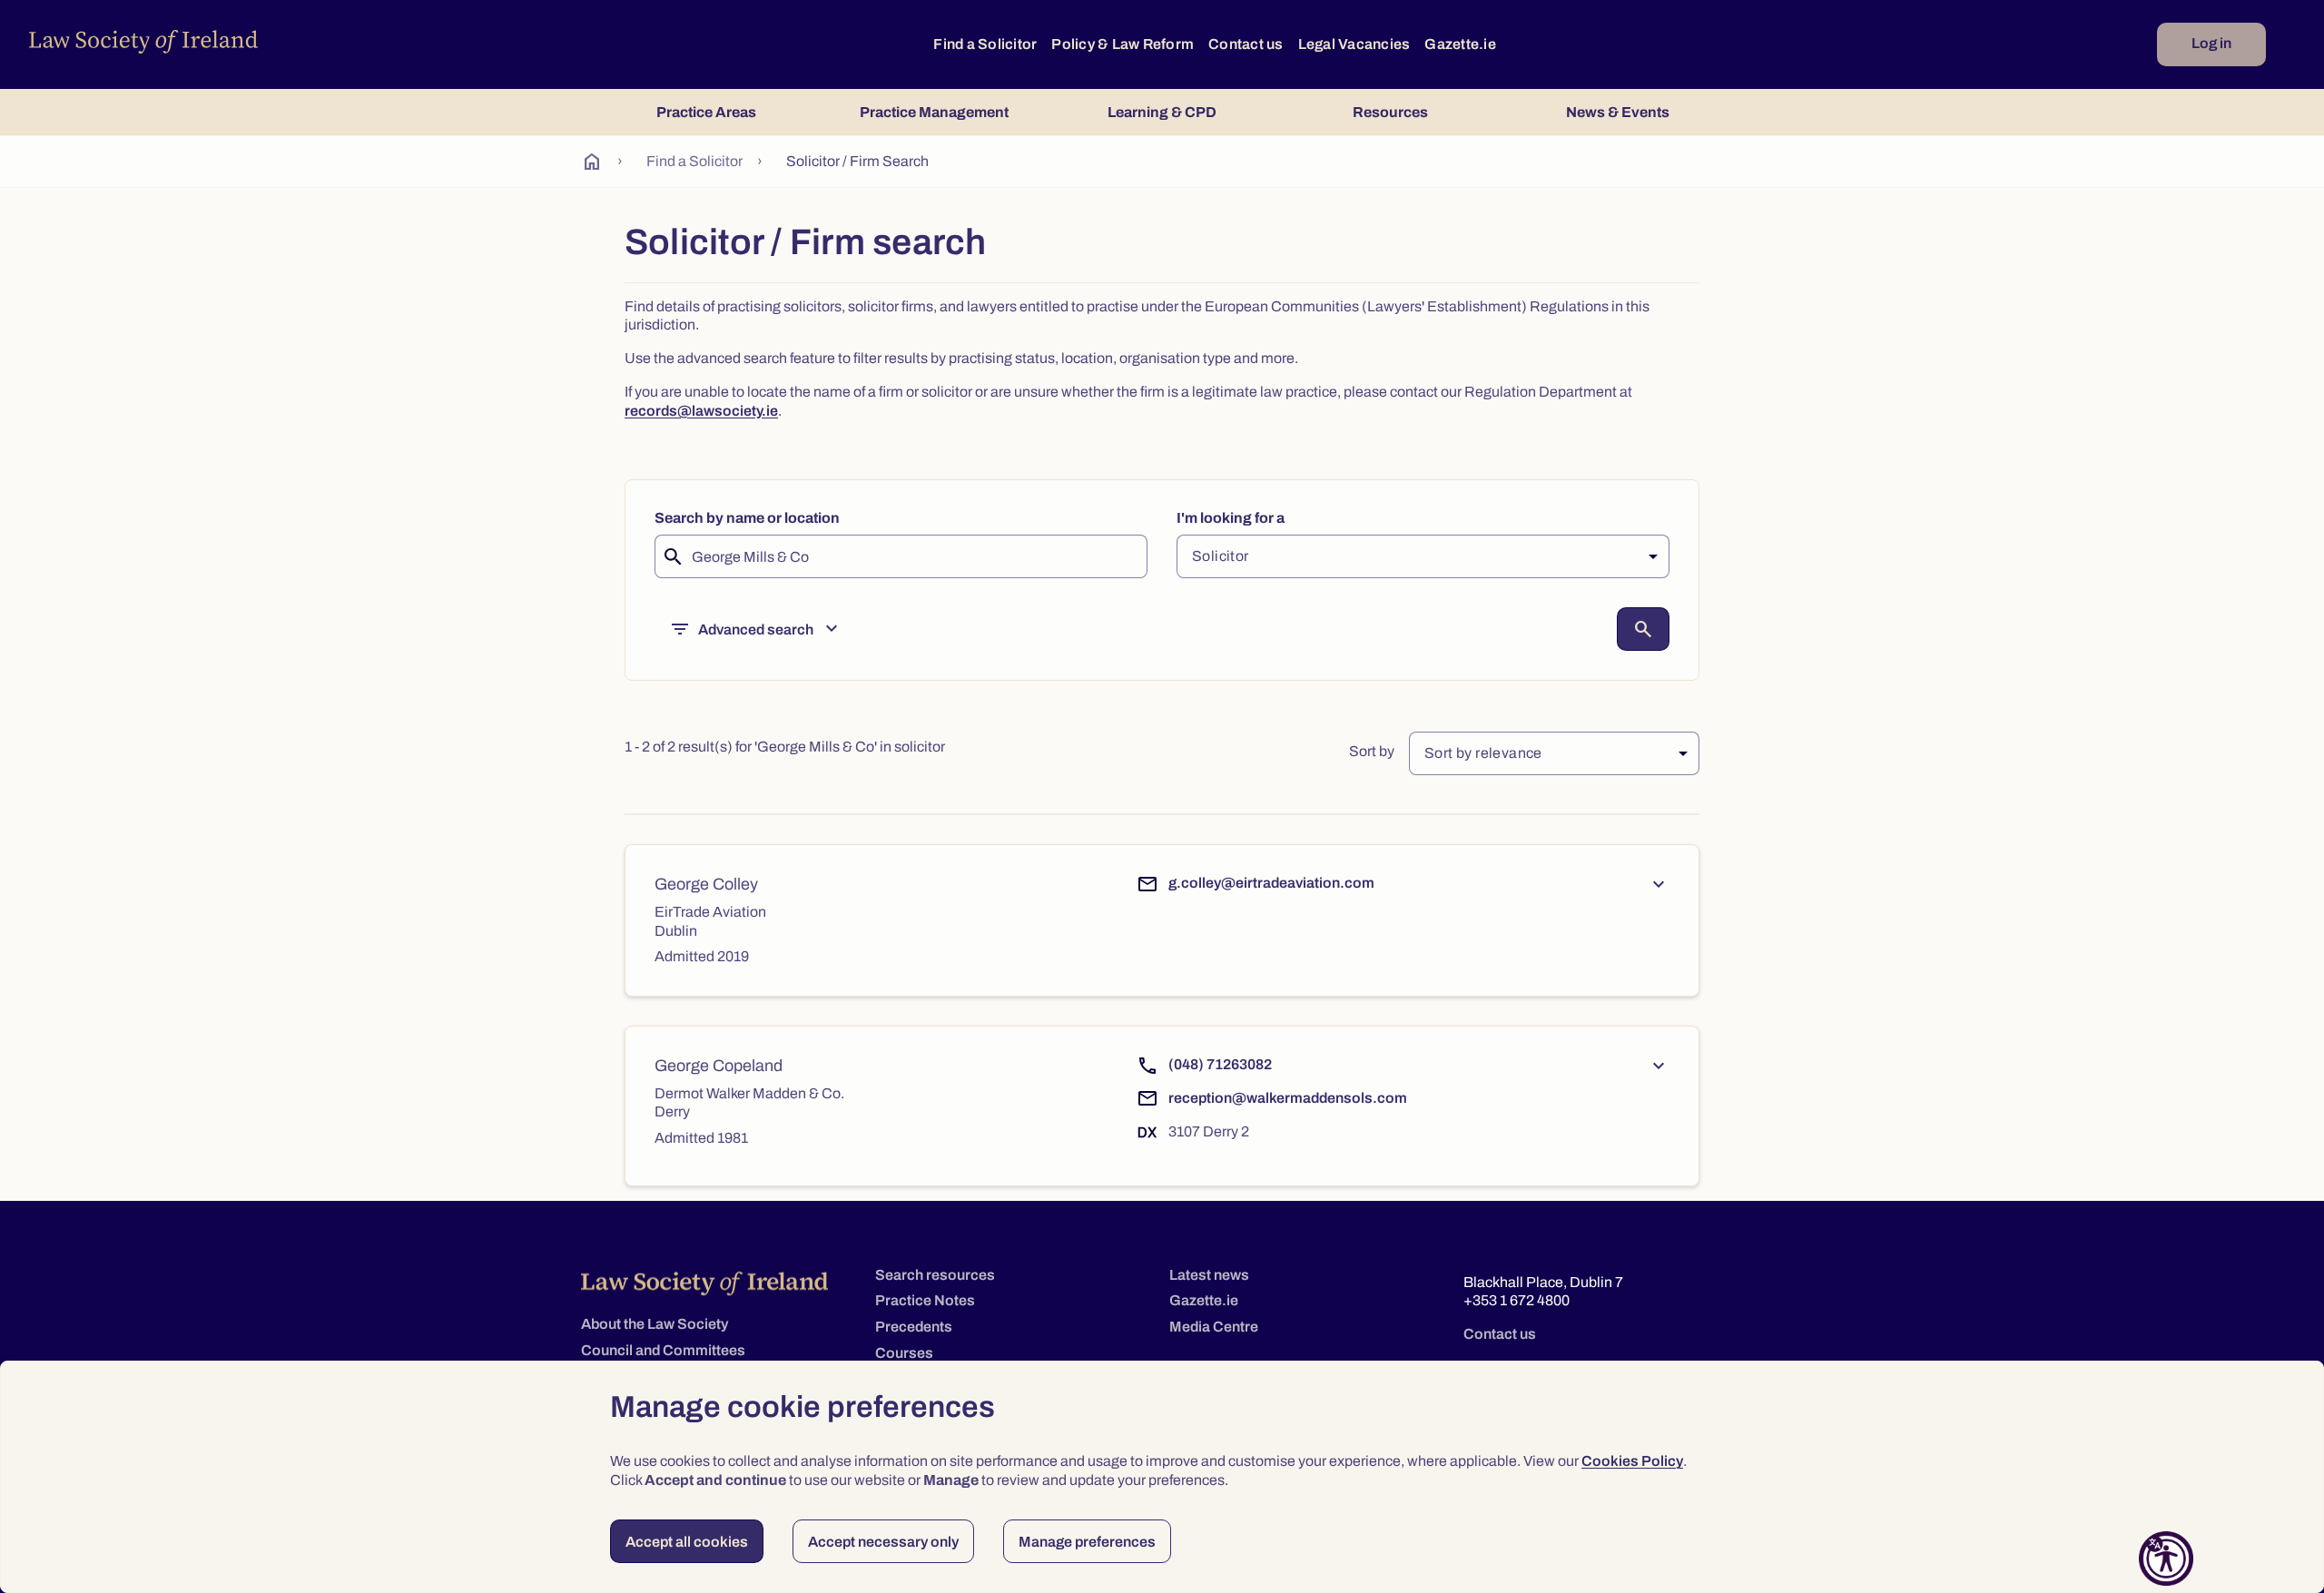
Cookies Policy (1632, 1461)
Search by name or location (747, 518)
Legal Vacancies (1354, 44)
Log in (2211, 43)
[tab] (706, 112)
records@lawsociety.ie (701, 411)
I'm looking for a (1231, 518)
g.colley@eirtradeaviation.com (1271, 883)
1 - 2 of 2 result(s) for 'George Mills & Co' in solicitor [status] (785, 747)
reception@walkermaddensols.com (1288, 1098)
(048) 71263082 (1220, 1064)
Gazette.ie (1460, 44)
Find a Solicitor (985, 44)
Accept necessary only (883, 1542)
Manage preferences (1087, 1542)
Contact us (1246, 44)
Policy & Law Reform (1123, 44)
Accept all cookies (687, 1542)
